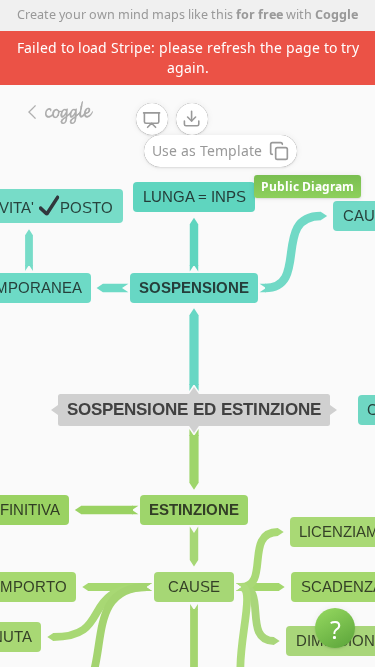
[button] (335, 628)
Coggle (336, 14)
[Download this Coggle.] (192, 119)
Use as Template (207, 150)
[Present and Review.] (152, 120)
